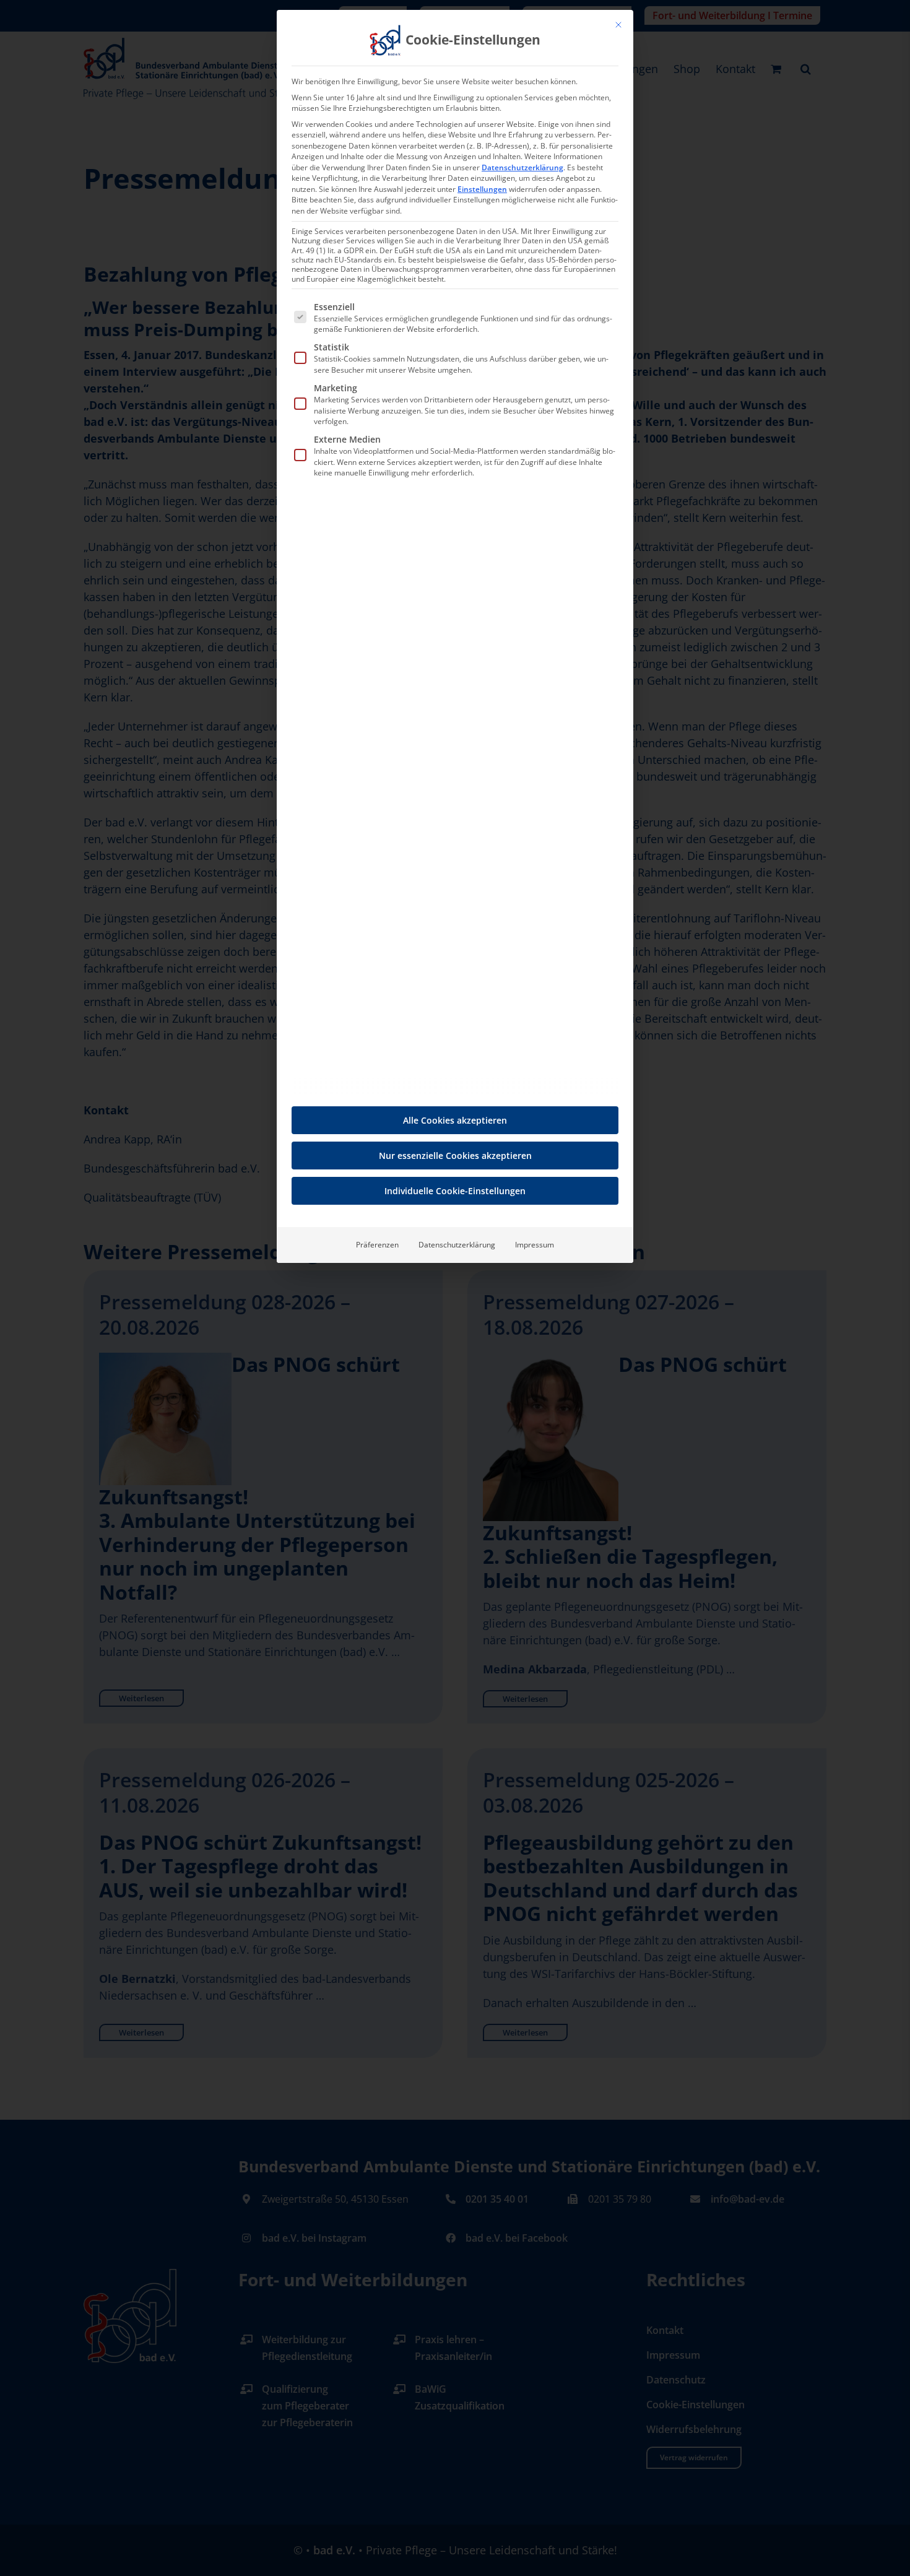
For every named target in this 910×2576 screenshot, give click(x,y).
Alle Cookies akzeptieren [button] (455, 1120)
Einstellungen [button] (482, 189)
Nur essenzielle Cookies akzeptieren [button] (455, 1156)
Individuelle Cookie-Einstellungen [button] (455, 1191)
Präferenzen (377, 1245)
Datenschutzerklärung (522, 167)
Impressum (535, 1245)
